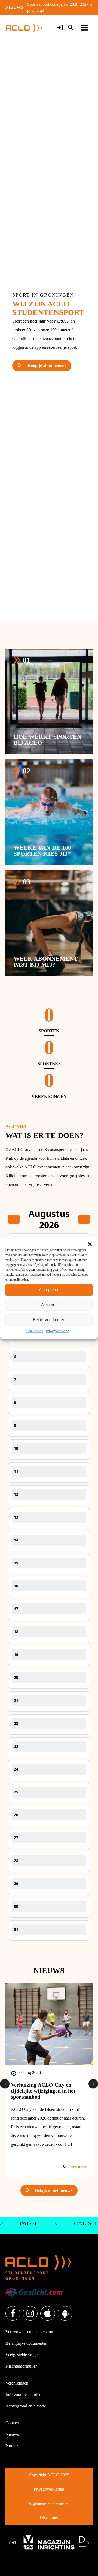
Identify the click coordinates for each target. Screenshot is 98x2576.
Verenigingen (17, 2383)
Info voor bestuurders (24, 2395)
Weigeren (49, 1305)
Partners (12, 2446)
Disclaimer (49, 2518)
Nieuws (12, 2434)
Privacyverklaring (57, 1331)
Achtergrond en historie (26, 2406)
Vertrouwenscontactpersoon (29, 2332)
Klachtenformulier (21, 2366)
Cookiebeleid (35, 1331)
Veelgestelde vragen (23, 2355)
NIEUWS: (15, 7)
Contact (12, 2423)
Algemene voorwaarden (49, 2503)
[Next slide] (88, 2543)
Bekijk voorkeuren (49, 1320)
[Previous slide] (10, 2543)
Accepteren (49, 1290)
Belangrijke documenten (26, 2343)
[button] (90, 1244)
